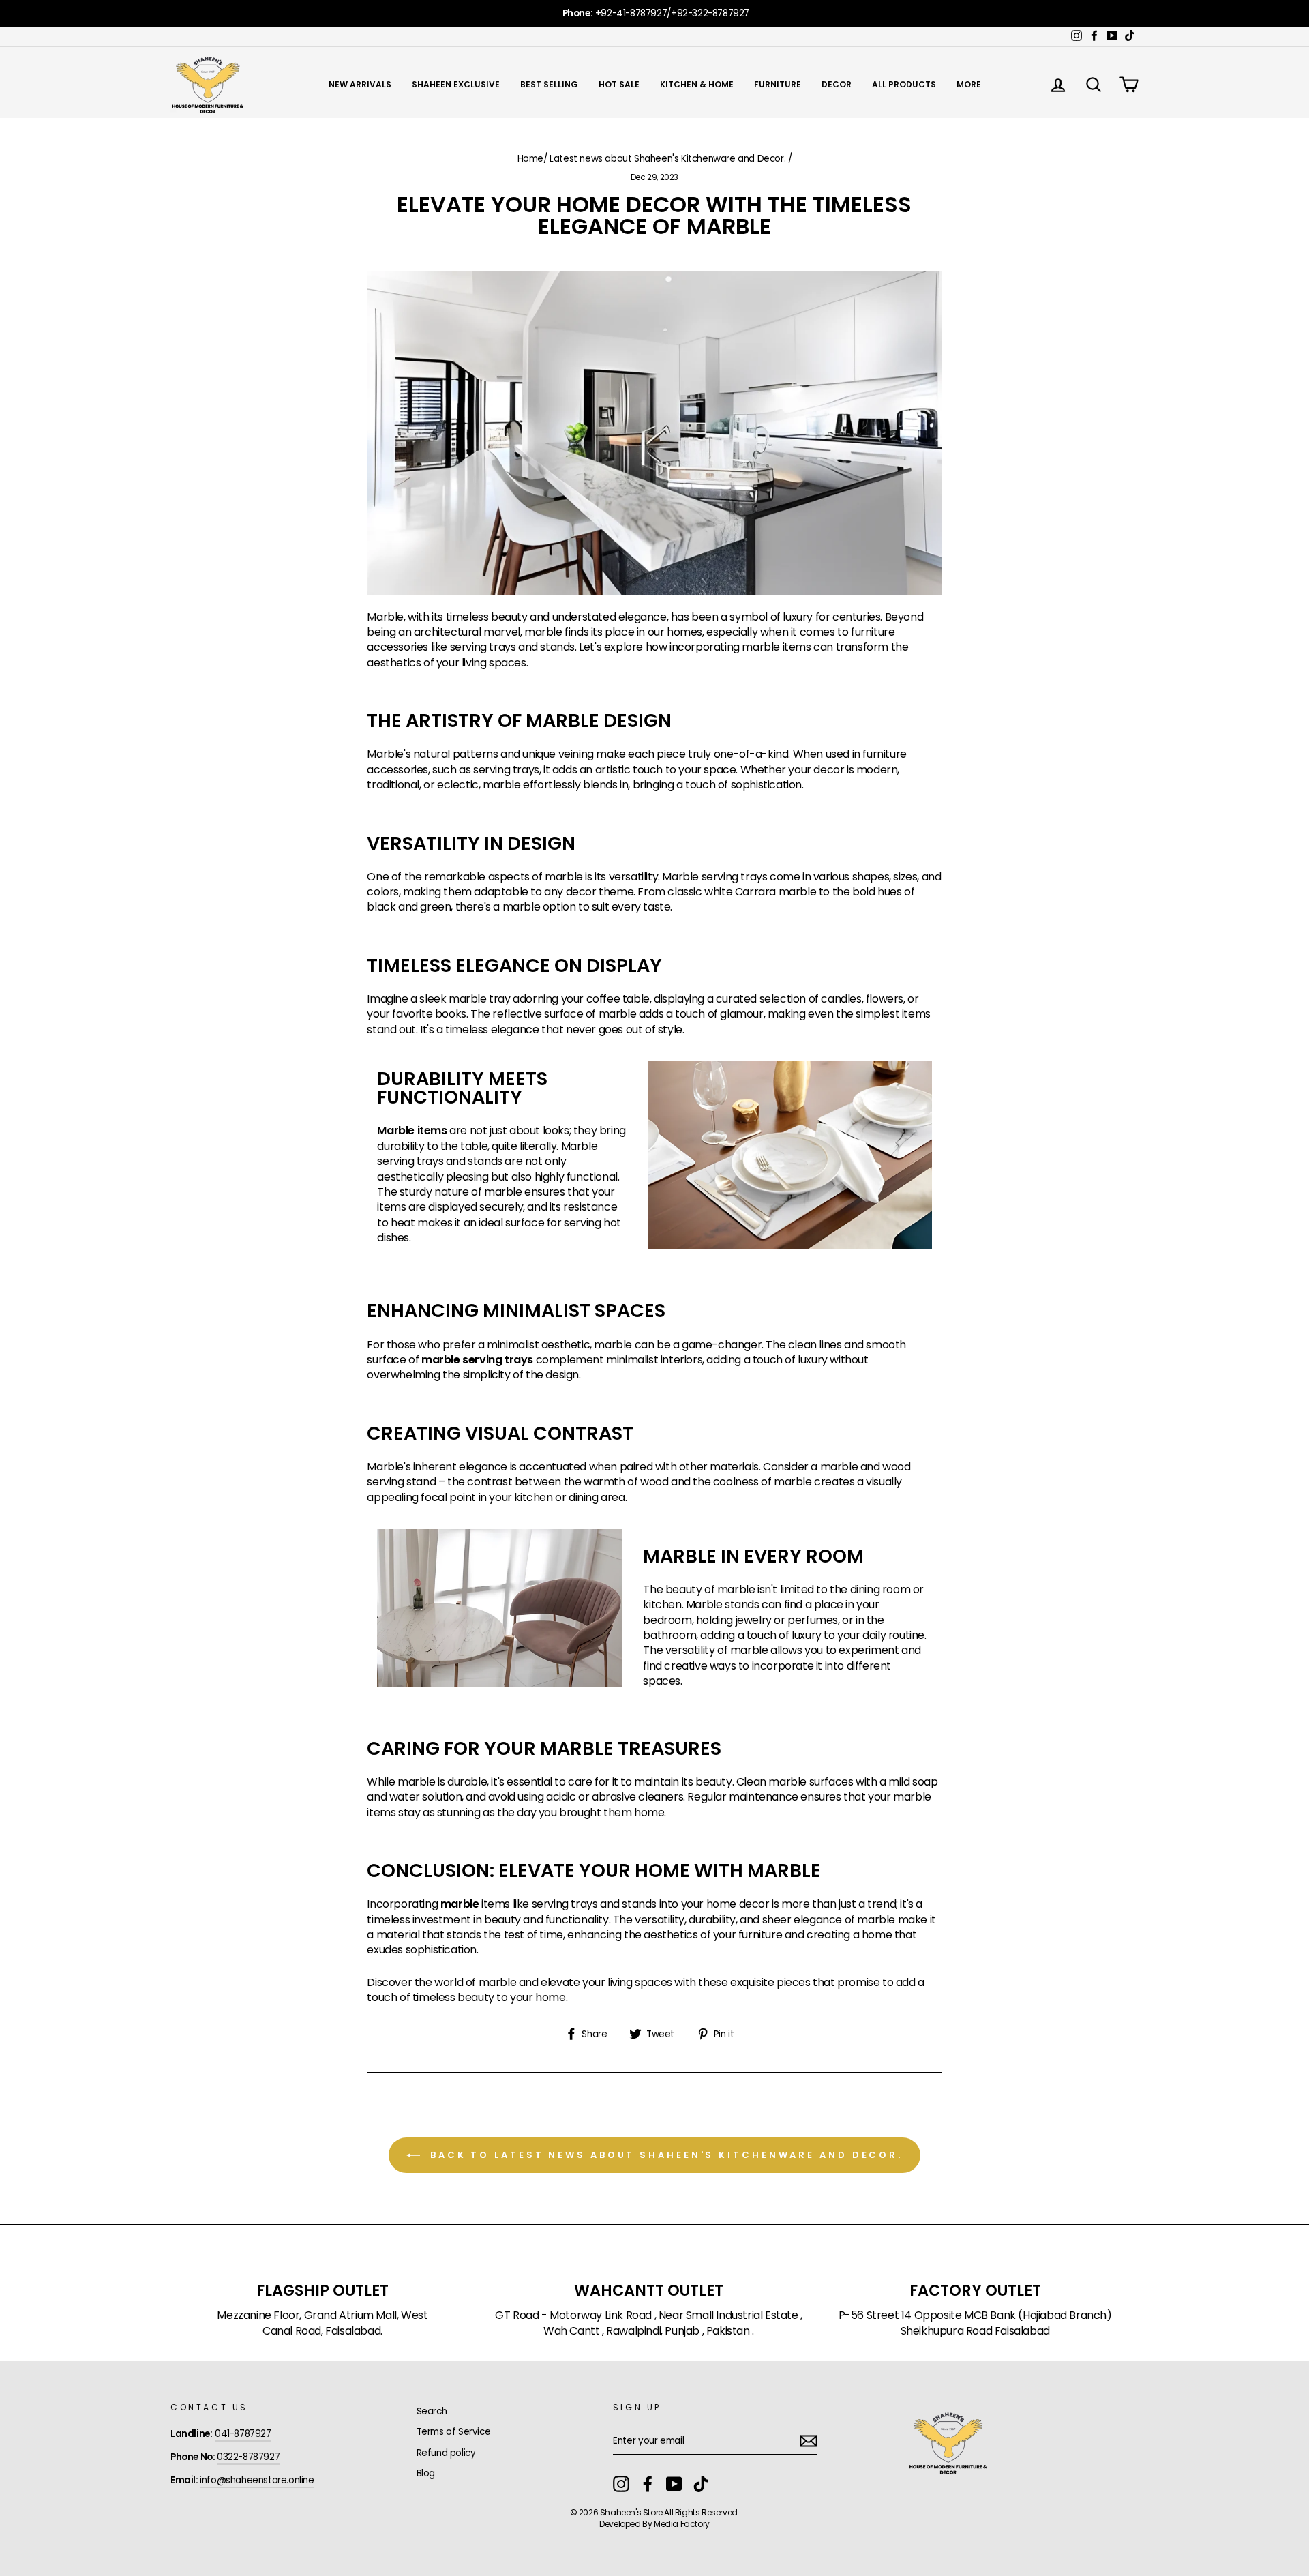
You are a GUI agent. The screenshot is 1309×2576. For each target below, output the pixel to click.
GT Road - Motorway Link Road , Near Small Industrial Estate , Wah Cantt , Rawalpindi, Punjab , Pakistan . (649, 2323)
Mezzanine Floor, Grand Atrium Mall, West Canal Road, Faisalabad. (322, 2323)
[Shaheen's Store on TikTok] (701, 2484)
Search (432, 2411)
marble (460, 1904)
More (969, 84)
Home (530, 159)
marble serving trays (477, 1360)
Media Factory (682, 2524)
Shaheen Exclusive (456, 84)
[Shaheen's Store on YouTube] (674, 2484)
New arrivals (360, 84)
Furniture (778, 84)
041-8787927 (243, 2434)
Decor (837, 84)
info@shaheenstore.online (257, 2480)
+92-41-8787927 (631, 13)
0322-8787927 (248, 2457)
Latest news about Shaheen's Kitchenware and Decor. (667, 159)
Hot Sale (619, 84)
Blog (426, 2473)
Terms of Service (454, 2432)
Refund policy (446, 2453)
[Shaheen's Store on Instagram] (621, 2484)
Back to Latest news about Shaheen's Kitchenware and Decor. (664, 2154)
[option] (654, 13)
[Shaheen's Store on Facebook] (648, 2484)
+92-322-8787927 (710, 13)
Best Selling (549, 84)
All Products (904, 84)
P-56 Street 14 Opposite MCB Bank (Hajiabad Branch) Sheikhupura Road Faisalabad (975, 2323)
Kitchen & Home (697, 84)
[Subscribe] (809, 2441)
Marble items (412, 1131)
